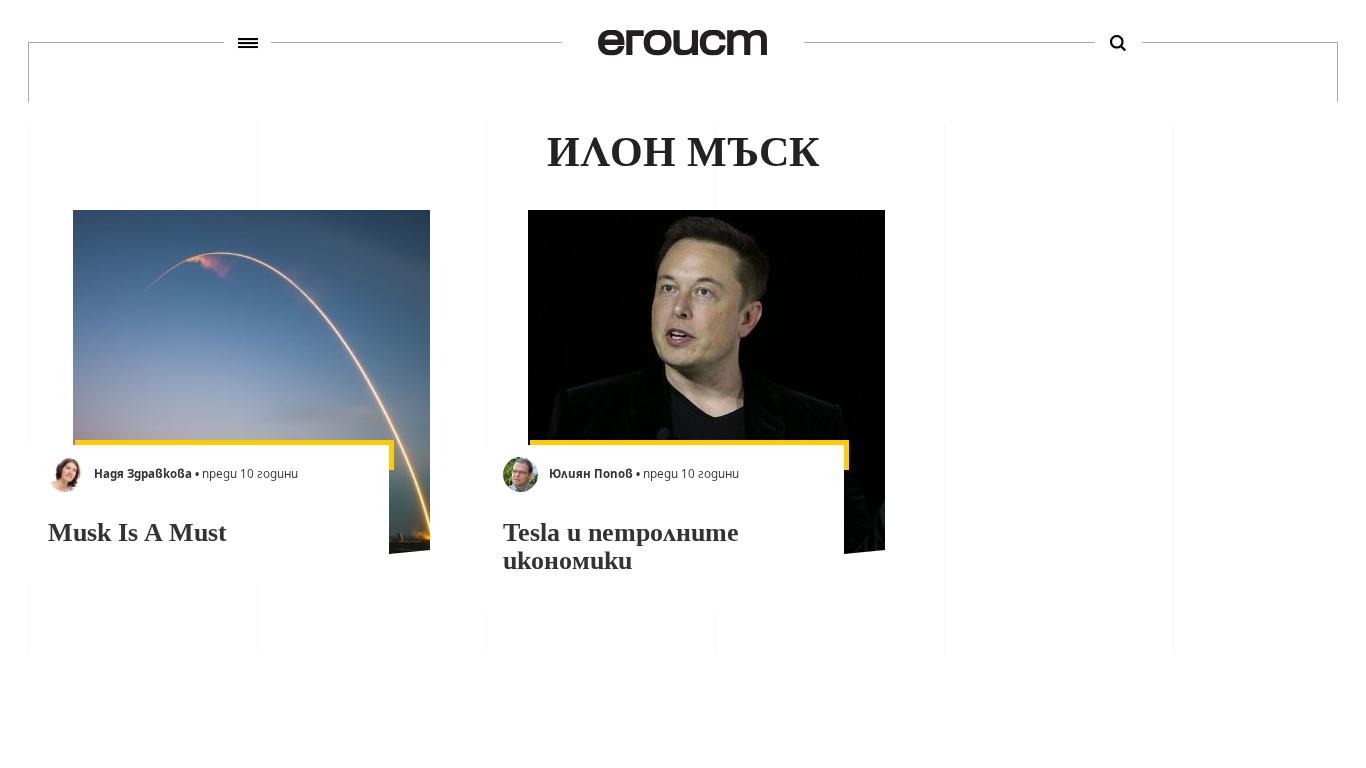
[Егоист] (683, 42)
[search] (1118, 43)
